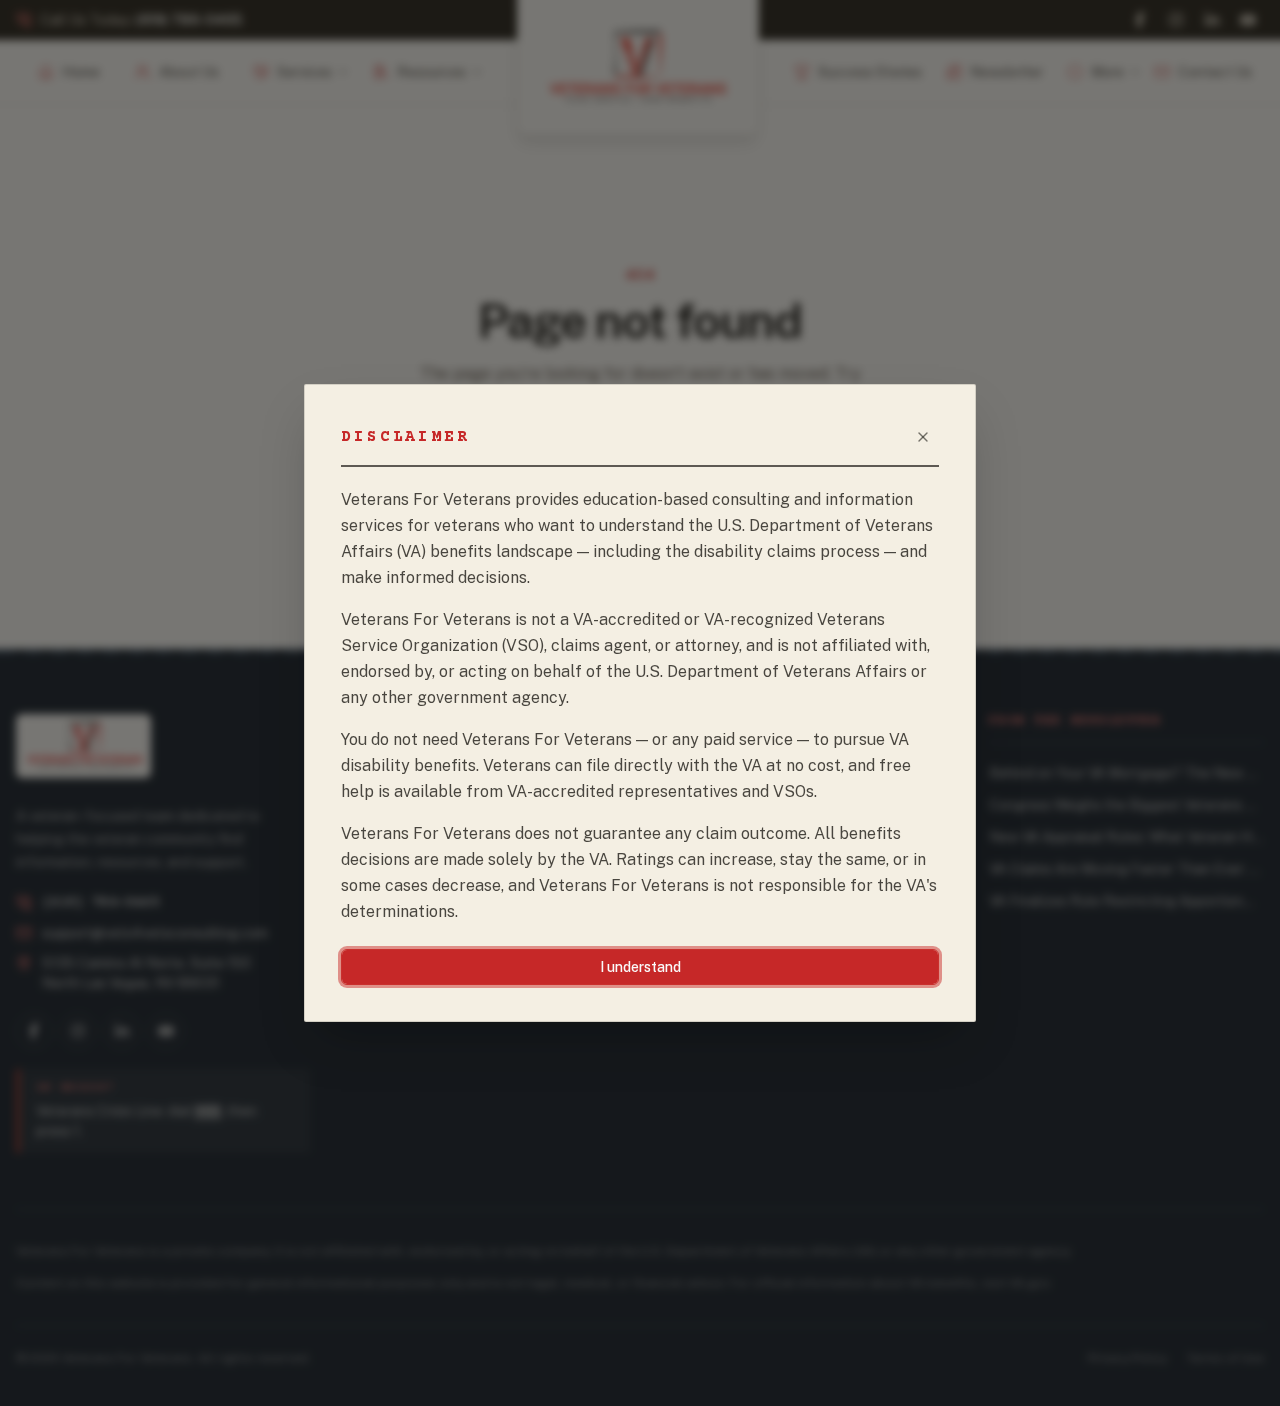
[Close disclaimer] (923, 437)
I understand (640, 967)
